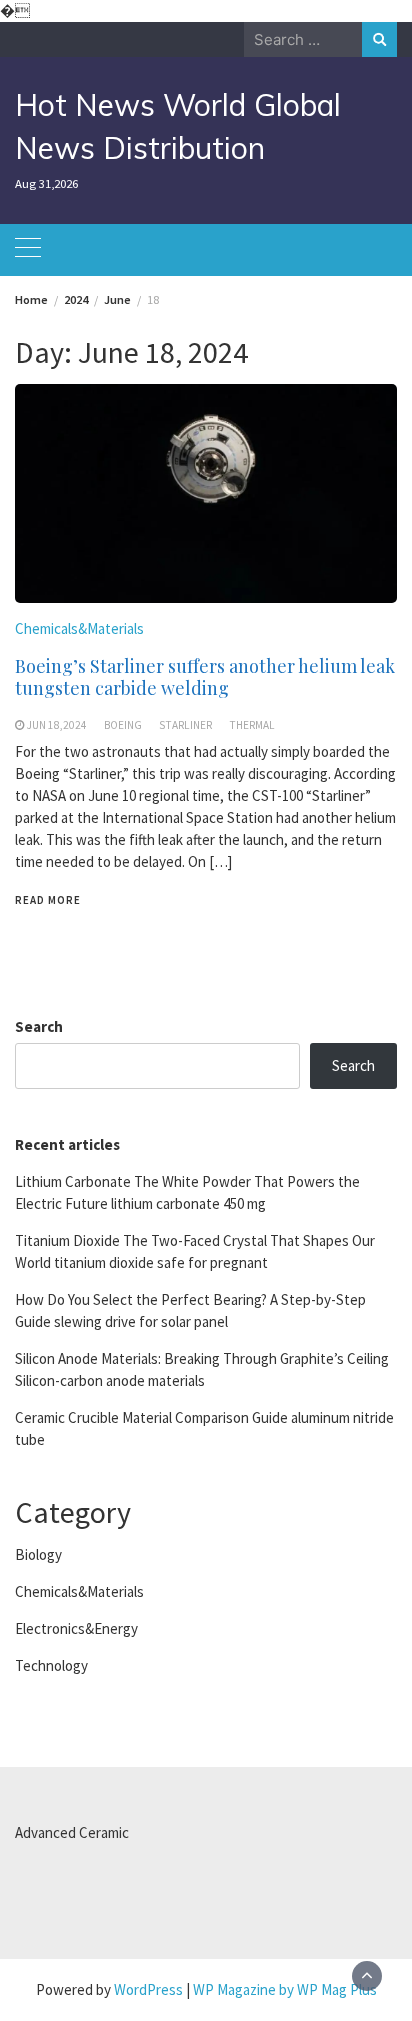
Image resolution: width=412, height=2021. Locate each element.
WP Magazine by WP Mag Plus (285, 1989)
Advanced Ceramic (72, 1832)
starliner (185, 725)
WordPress (148, 1989)
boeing (123, 725)
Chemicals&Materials (79, 628)
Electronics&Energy (76, 1628)
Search (39, 1026)
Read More (48, 900)
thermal (252, 725)
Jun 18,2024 (57, 725)
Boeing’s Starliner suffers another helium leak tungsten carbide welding (205, 677)
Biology (38, 1554)
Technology (51, 1665)
